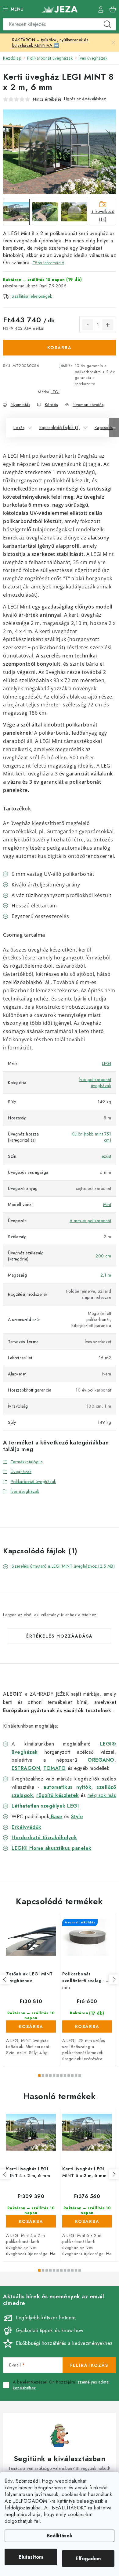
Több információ (49, 263)
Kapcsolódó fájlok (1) (60, 428)
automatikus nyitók (67, 1787)
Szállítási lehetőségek (32, 296)
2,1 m (106, 1275)
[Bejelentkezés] (101, 9)
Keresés (107, 24)
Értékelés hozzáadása (60, 1636)
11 (80, 2075)
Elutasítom (31, 2557)
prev (5, 1979)
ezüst (106, 1156)
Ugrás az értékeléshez (85, 99)
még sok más (102, 1795)
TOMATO (54, 1768)
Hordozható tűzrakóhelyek (44, 1838)
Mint (107, 1205)
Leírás (19, 428)
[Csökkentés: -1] (88, 325)
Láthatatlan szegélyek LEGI (45, 1806)
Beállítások (60, 2536)
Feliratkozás (89, 2365)
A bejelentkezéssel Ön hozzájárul (61, 2385)
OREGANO (101, 1760)
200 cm (103, 1256)
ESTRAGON (26, 1768)
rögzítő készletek (58, 1795)
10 (76, 2075)
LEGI (55, 392)
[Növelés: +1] (108, 325)
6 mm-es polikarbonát (90, 1221)
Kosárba (60, 348)
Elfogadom (88, 2559)
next (114, 1979)
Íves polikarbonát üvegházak (95, 1083)
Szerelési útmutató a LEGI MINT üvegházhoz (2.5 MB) (63, 1566)
